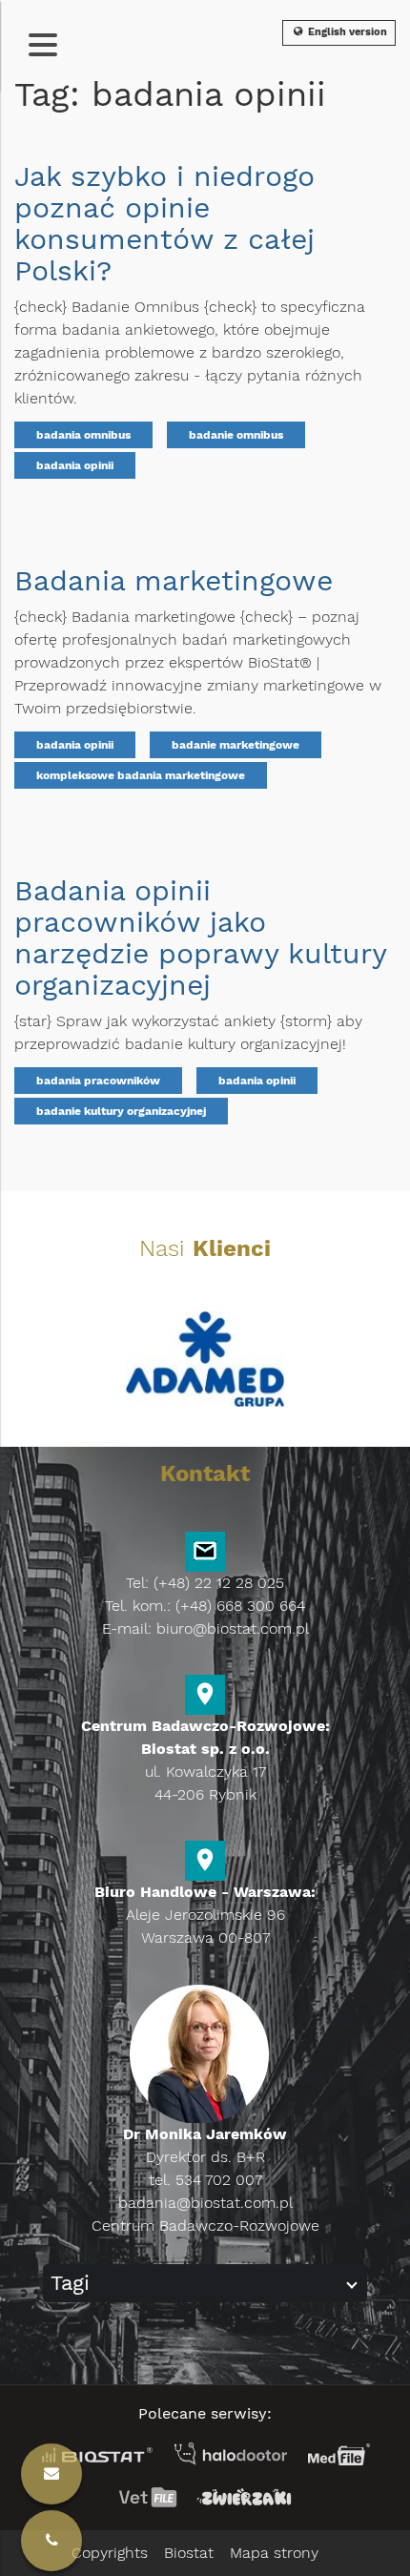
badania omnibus (83, 435)
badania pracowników (98, 1081)
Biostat (189, 2553)
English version (346, 32)
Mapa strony (274, 2553)
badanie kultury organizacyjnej (121, 1111)
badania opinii (75, 465)
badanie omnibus (236, 435)
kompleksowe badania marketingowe (141, 775)
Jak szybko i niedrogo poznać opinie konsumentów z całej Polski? (164, 223)
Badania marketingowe (174, 580)
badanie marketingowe (236, 745)
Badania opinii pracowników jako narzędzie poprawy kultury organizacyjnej (200, 938)
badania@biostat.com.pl (205, 2203)
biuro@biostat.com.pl (233, 1628)
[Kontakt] (51, 2541)
